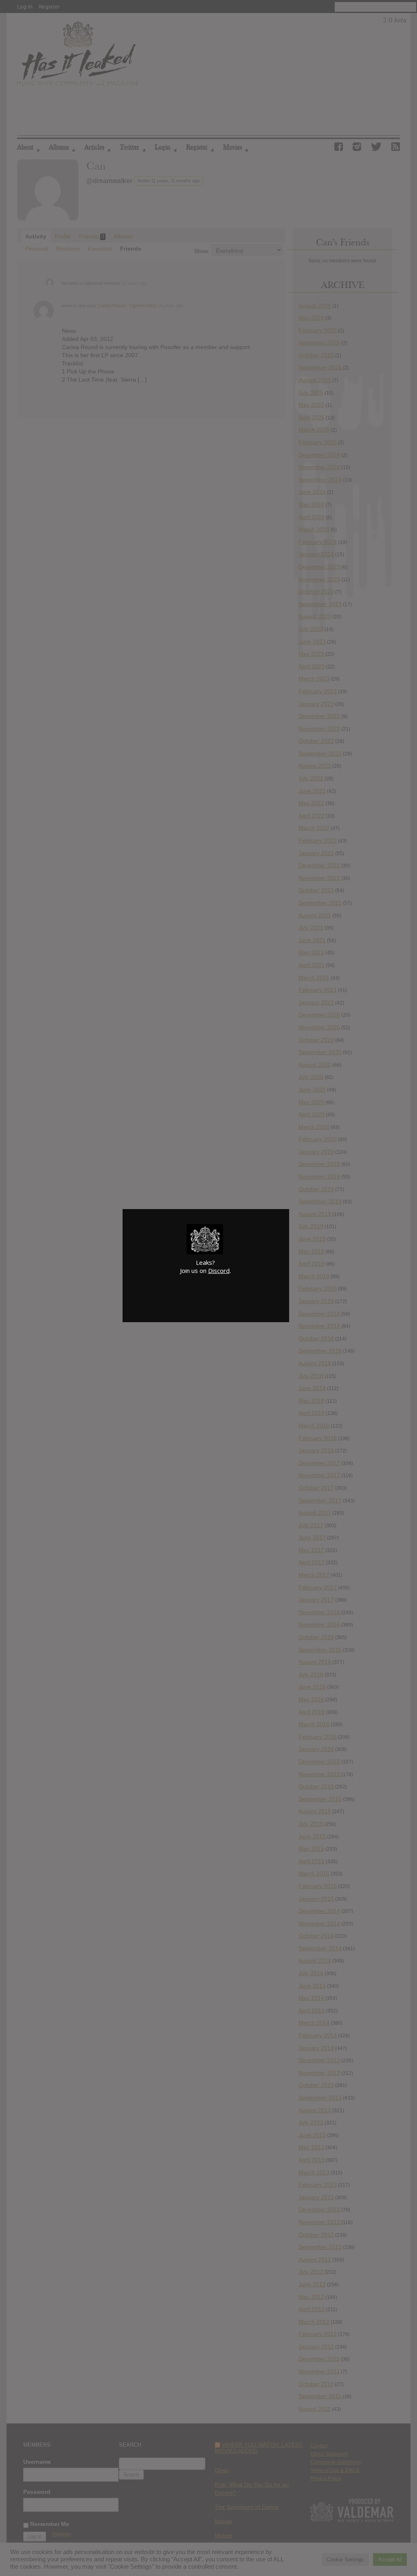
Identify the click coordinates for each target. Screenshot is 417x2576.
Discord (219, 1271)
